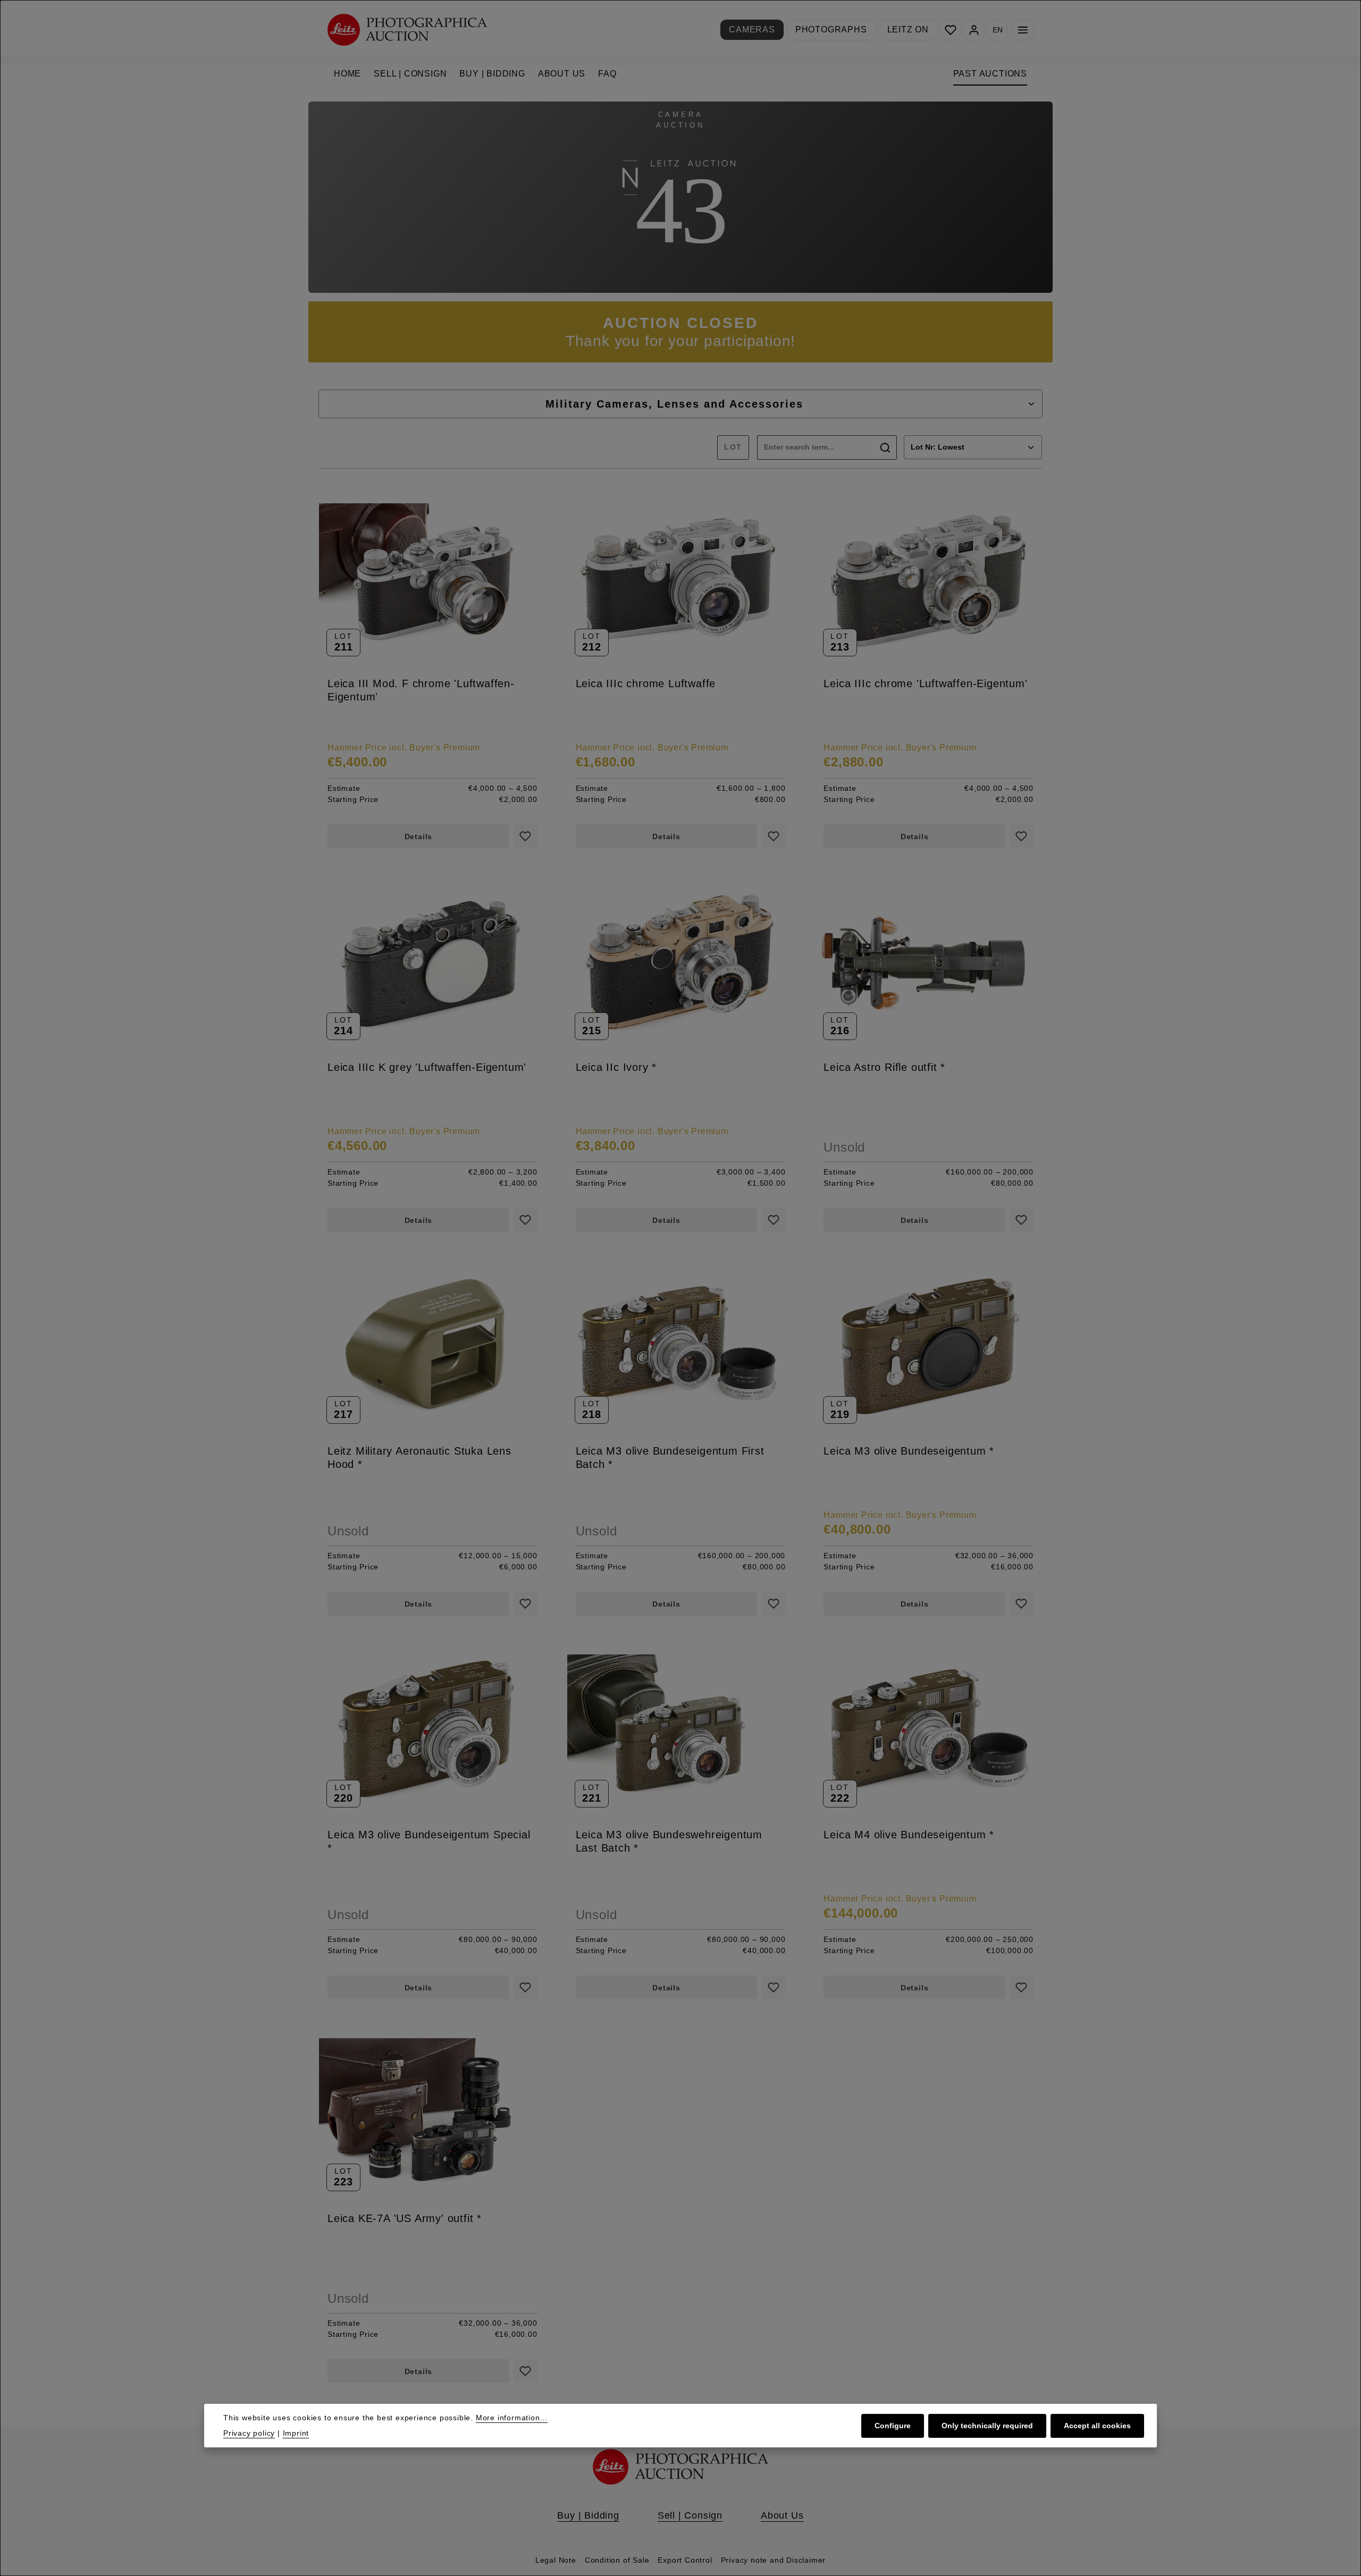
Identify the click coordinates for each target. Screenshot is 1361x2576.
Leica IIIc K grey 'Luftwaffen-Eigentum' (427, 1067)
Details (419, 837)
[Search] (885, 447)
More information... (512, 2418)
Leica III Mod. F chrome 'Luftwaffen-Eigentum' (421, 690)
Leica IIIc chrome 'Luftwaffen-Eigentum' (925, 683)
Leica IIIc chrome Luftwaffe (646, 683)
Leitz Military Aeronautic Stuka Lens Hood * (419, 1458)
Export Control (685, 2560)
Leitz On (908, 29)
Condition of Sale (617, 2560)
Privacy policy (249, 2433)
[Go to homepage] (407, 29)
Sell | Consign (690, 2515)
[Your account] (974, 30)
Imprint (296, 2433)
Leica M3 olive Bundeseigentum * (909, 1451)
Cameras (752, 29)
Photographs (831, 29)
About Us (782, 2515)
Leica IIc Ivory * (616, 1067)
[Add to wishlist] (526, 836)
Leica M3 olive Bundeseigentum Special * (429, 1841)
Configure (893, 2425)
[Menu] (1023, 30)
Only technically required (987, 2425)
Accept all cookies (1097, 2425)
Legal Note (556, 2560)
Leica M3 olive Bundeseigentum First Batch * (670, 1458)
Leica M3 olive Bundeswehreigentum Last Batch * (669, 1841)
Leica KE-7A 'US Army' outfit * (405, 2218)
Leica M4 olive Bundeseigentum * (909, 1835)
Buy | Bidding (588, 2515)
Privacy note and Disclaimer (774, 2560)
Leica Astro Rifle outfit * (884, 1067)
